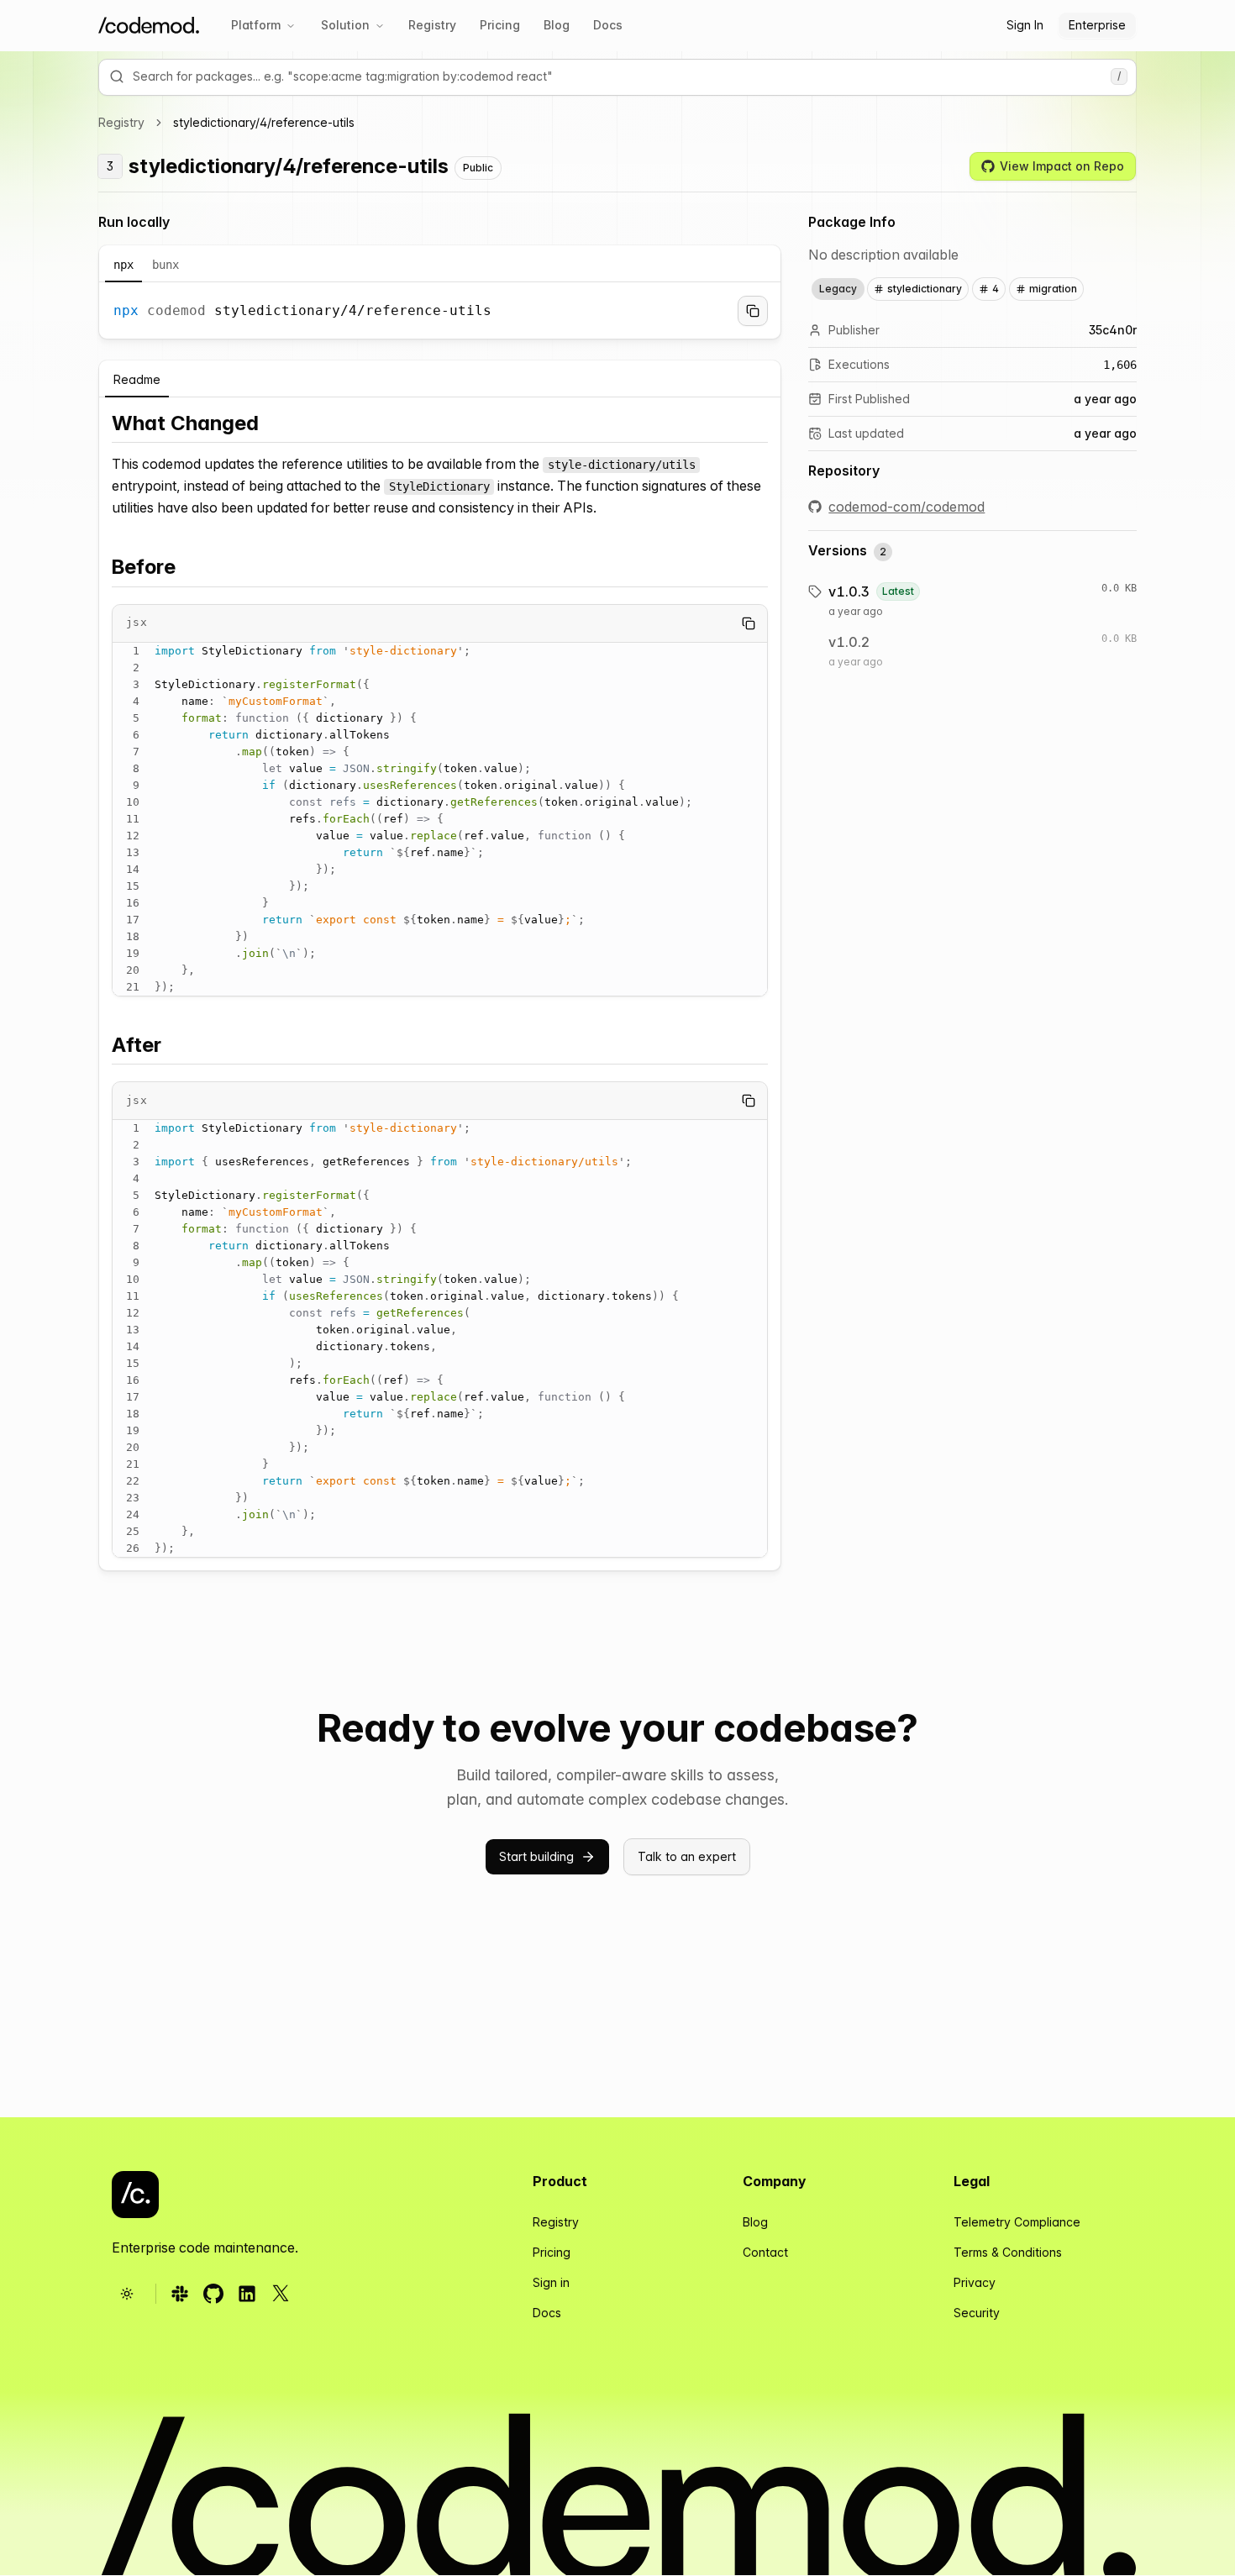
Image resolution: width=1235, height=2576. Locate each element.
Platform (256, 25)
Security (977, 2313)
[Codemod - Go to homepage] (135, 2195)
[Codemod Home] (149, 26)
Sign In (1025, 25)
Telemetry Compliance (1017, 2222)
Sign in (551, 2282)
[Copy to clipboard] (753, 311)
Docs (608, 25)
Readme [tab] (137, 379)
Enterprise (1097, 25)
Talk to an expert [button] (687, 1856)
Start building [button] (536, 1856)
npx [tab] (123, 265)
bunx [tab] (166, 265)
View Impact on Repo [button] (1062, 166)
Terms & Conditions (1008, 2252)
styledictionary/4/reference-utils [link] (264, 122)
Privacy (975, 2282)
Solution (345, 25)
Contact (765, 2252)
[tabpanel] (440, 311)
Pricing (500, 25)
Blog (557, 25)
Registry (432, 25)
